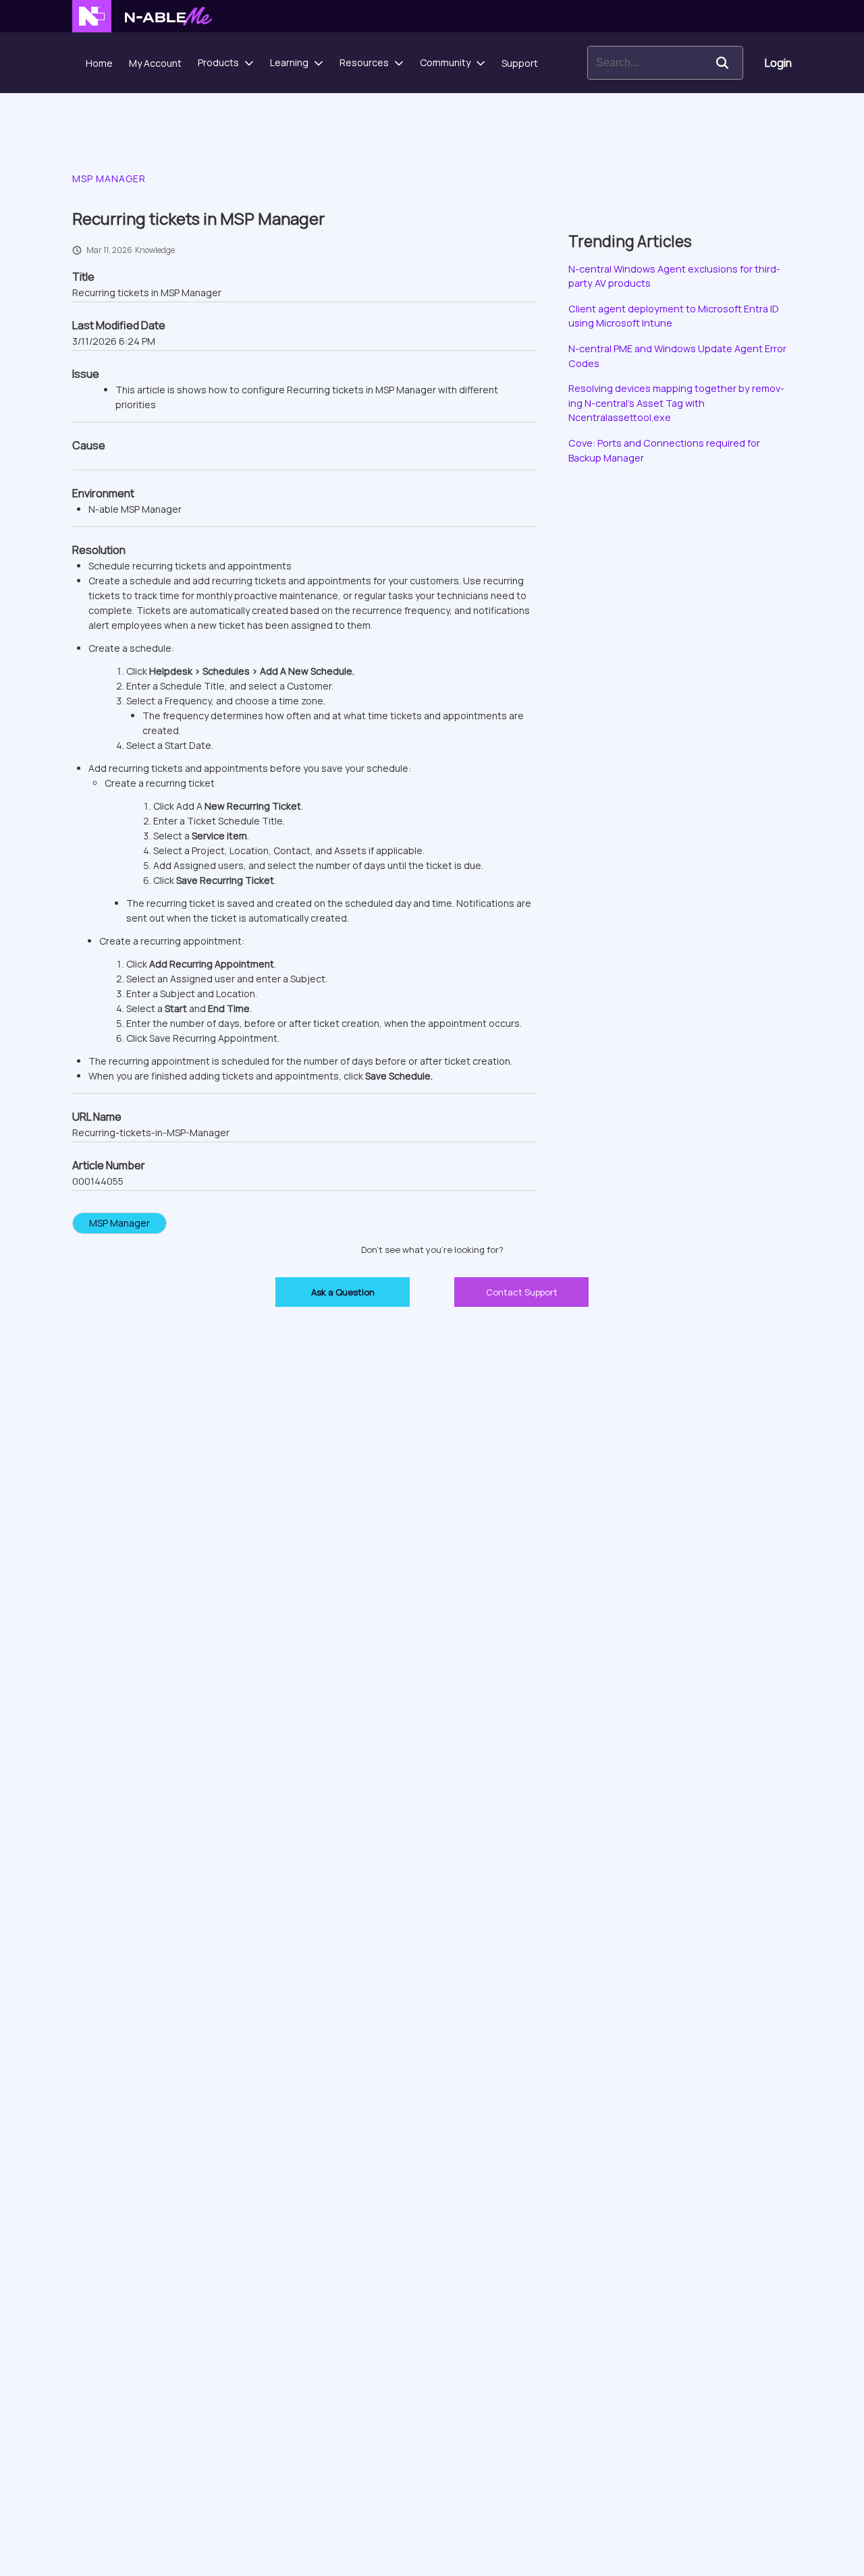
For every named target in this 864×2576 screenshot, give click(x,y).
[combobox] (645, 63)
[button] (722, 63)
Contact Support (522, 1292)
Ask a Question (343, 1292)
